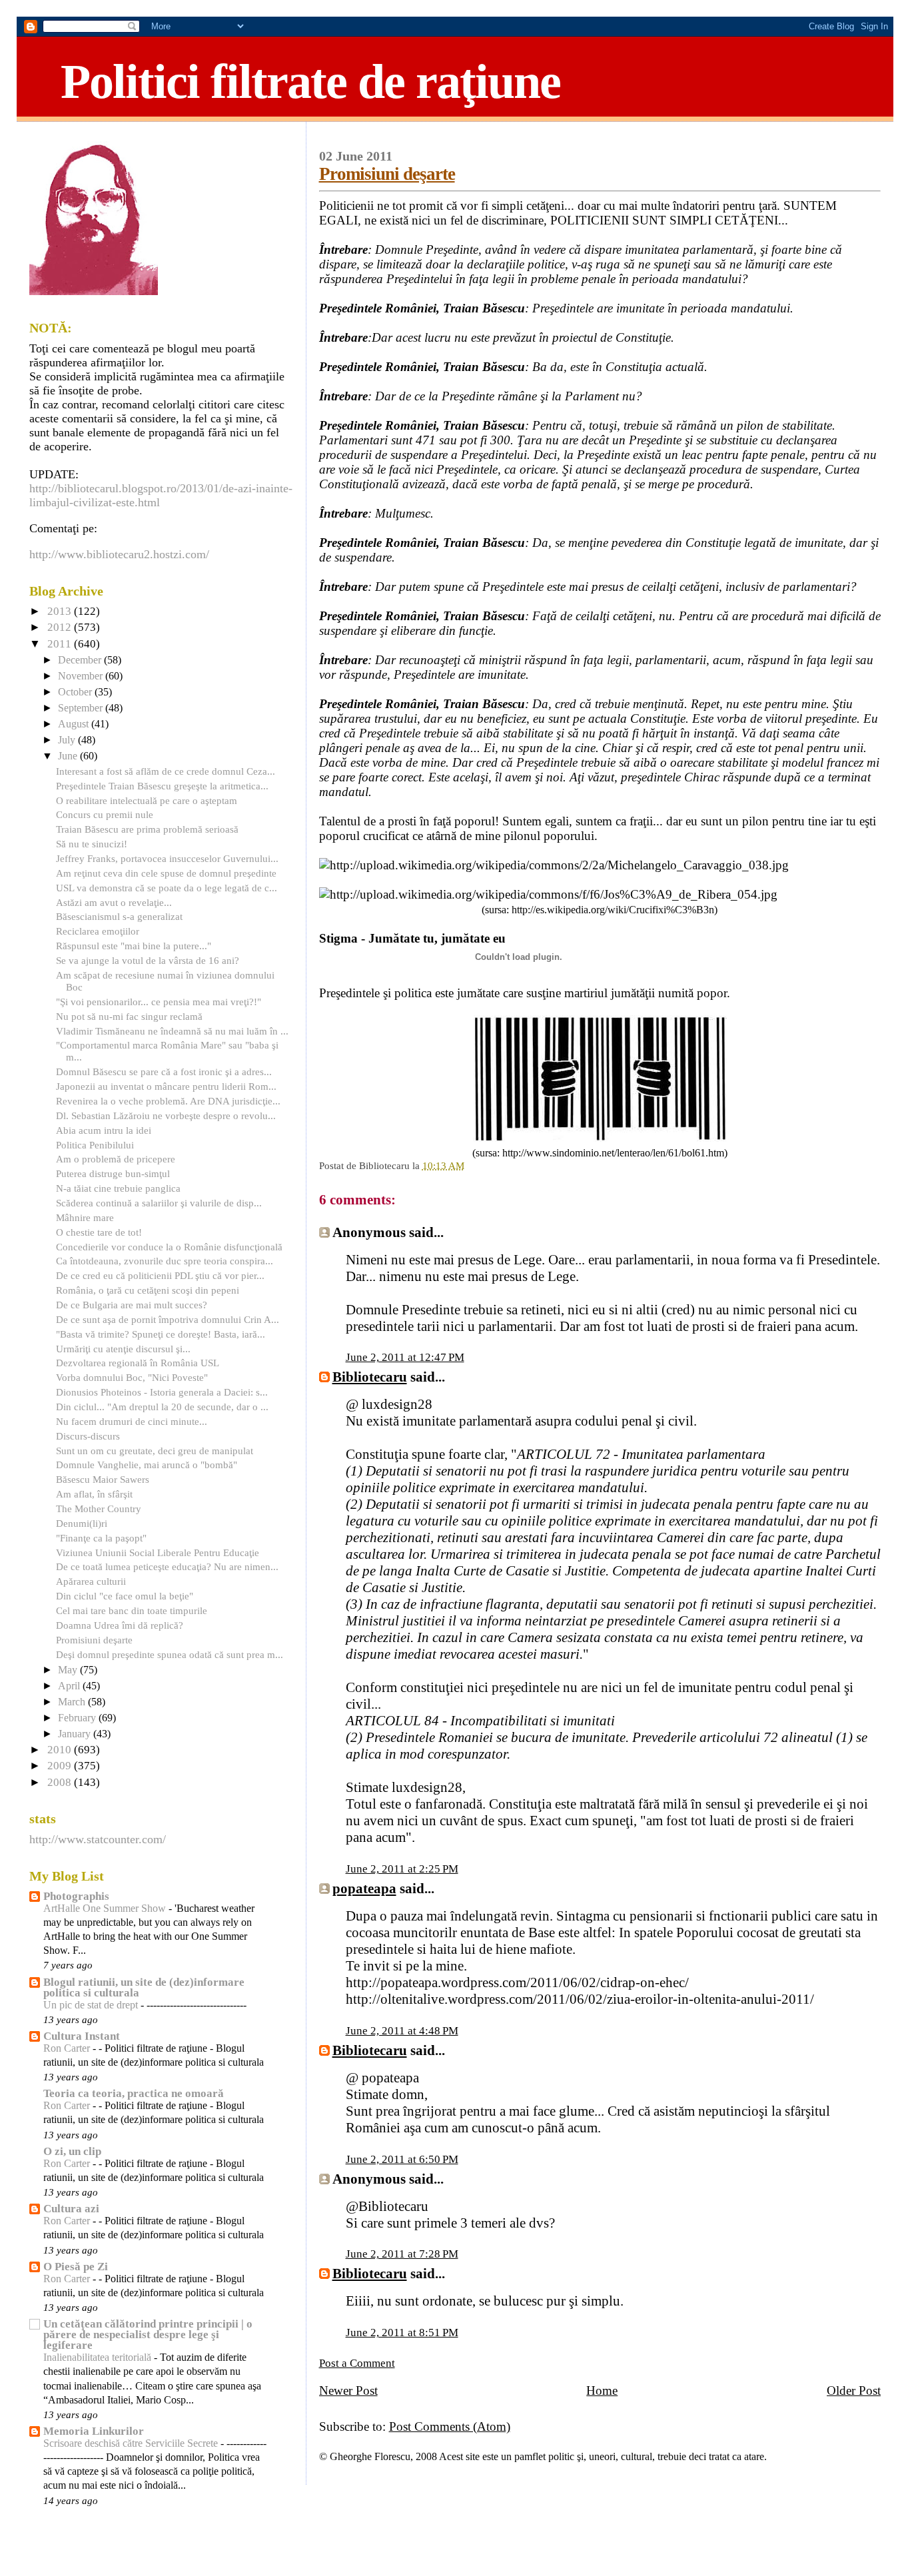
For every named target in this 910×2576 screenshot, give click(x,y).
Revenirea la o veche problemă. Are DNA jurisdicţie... (168, 1101)
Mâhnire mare (85, 1217)
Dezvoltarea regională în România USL (138, 1363)
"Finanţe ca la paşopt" (101, 1538)
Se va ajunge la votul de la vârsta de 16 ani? (148, 960)
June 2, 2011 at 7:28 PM (402, 2254)
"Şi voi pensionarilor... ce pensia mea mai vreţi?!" (159, 1002)
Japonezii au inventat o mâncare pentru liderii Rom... (166, 1086)
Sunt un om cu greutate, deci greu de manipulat (155, 1451)
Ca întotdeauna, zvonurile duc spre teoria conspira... (165, 1261)
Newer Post (348, 2390)
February (78, 1718)
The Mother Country (99, 1508)
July (68, 740)
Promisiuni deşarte (387, 174)
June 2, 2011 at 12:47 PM (405, 1357)
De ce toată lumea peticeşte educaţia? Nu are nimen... (167, 1566)
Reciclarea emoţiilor (98, 931)
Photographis (76, 1896)
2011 (61, 644)
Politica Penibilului (95, 1145)
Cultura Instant (82, 2036)
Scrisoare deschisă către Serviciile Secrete (132, 2443)
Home (602, 2390)
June (69, 756)
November (82, 676)
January (76, 1734)
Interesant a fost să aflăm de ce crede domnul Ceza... (166, 771)
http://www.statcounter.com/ (98, 1839)
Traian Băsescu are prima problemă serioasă (147, 829)
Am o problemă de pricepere (116, 1159)
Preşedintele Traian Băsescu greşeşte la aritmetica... (162, 786)
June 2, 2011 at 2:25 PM (402, 1869)
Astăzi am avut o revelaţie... (114, 902)
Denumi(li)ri (82, 1523)
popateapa (364, 1889)
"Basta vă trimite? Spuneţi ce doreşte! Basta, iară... (161, 1334)
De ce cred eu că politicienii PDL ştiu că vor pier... (160, 1275)
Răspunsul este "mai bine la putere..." (134, 946)
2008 (61, 1782)
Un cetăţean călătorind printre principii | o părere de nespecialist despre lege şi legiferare (148, 2335)
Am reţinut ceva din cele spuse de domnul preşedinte (166, 873)
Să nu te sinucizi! (92, 844)
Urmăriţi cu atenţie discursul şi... (123, 1349)
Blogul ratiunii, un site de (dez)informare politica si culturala (144, 1987)
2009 (61, 1766)
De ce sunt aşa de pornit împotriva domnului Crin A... (168, 1319)
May (69, 1670)
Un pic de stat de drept (92, 2005)
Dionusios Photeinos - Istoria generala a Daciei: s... (162, 1392)
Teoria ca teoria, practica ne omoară (134, 2093)
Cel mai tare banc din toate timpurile (132, 1610)
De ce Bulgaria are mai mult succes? (132, 1305)
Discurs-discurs (88, 1436)
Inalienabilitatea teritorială (99, 2358)
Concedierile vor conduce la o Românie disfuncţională (169, 1247)
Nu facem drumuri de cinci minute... (132, 1421)
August (75, 724)
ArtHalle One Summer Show (106, 1909)
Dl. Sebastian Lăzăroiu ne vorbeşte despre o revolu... (166, 1115)
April (70, 1686)
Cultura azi (71, 2209)
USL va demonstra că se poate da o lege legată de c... (167, 888)
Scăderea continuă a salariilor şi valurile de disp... (159, 1203)
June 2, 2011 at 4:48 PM (402, 2031)
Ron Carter (68, 2048)
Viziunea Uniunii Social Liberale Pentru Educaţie (158, 1552)
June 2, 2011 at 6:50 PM (402, 2159)
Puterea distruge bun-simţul (113, 1173)
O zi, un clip (72, 2151)
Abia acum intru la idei (104, 1130)
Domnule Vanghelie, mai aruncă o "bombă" (147, 1465)
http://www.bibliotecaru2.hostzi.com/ (119, 554)
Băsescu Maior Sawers (103, 1479)
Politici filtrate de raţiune (310, 81)
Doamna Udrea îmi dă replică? (120, 1625)
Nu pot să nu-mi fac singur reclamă (129, 1016)
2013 (61, 611)
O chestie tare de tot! (99, 1232)
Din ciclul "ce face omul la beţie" (125, 1596)
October (76, 692)
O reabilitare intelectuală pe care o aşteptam (147, 800)
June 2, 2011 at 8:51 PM (402, 2333)
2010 (61, 1750)
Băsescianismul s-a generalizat (119, 916)
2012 (61, 627)
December (81, 660)
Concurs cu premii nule (105, 814)
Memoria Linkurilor (94, 2431)
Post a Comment (357, 2363)
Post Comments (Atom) (450, 2426)
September (82, 708)
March (73, 1702)
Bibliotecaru (370, 1377)
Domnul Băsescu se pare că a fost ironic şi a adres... (164, 1072)
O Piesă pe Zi (76, 2267)
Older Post (854, 2390)
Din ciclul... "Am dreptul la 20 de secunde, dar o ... (162, 1407)
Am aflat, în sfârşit (94, 1494)
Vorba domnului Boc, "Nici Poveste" (132, 1377)
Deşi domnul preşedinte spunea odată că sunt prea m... (170, 1654)
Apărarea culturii (91, 1581)
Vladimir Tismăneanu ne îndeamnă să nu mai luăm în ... (172, 1031)
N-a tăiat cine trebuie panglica (118, 1188)
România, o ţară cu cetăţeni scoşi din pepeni (148, 1290)
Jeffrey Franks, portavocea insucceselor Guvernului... (167, 858)
